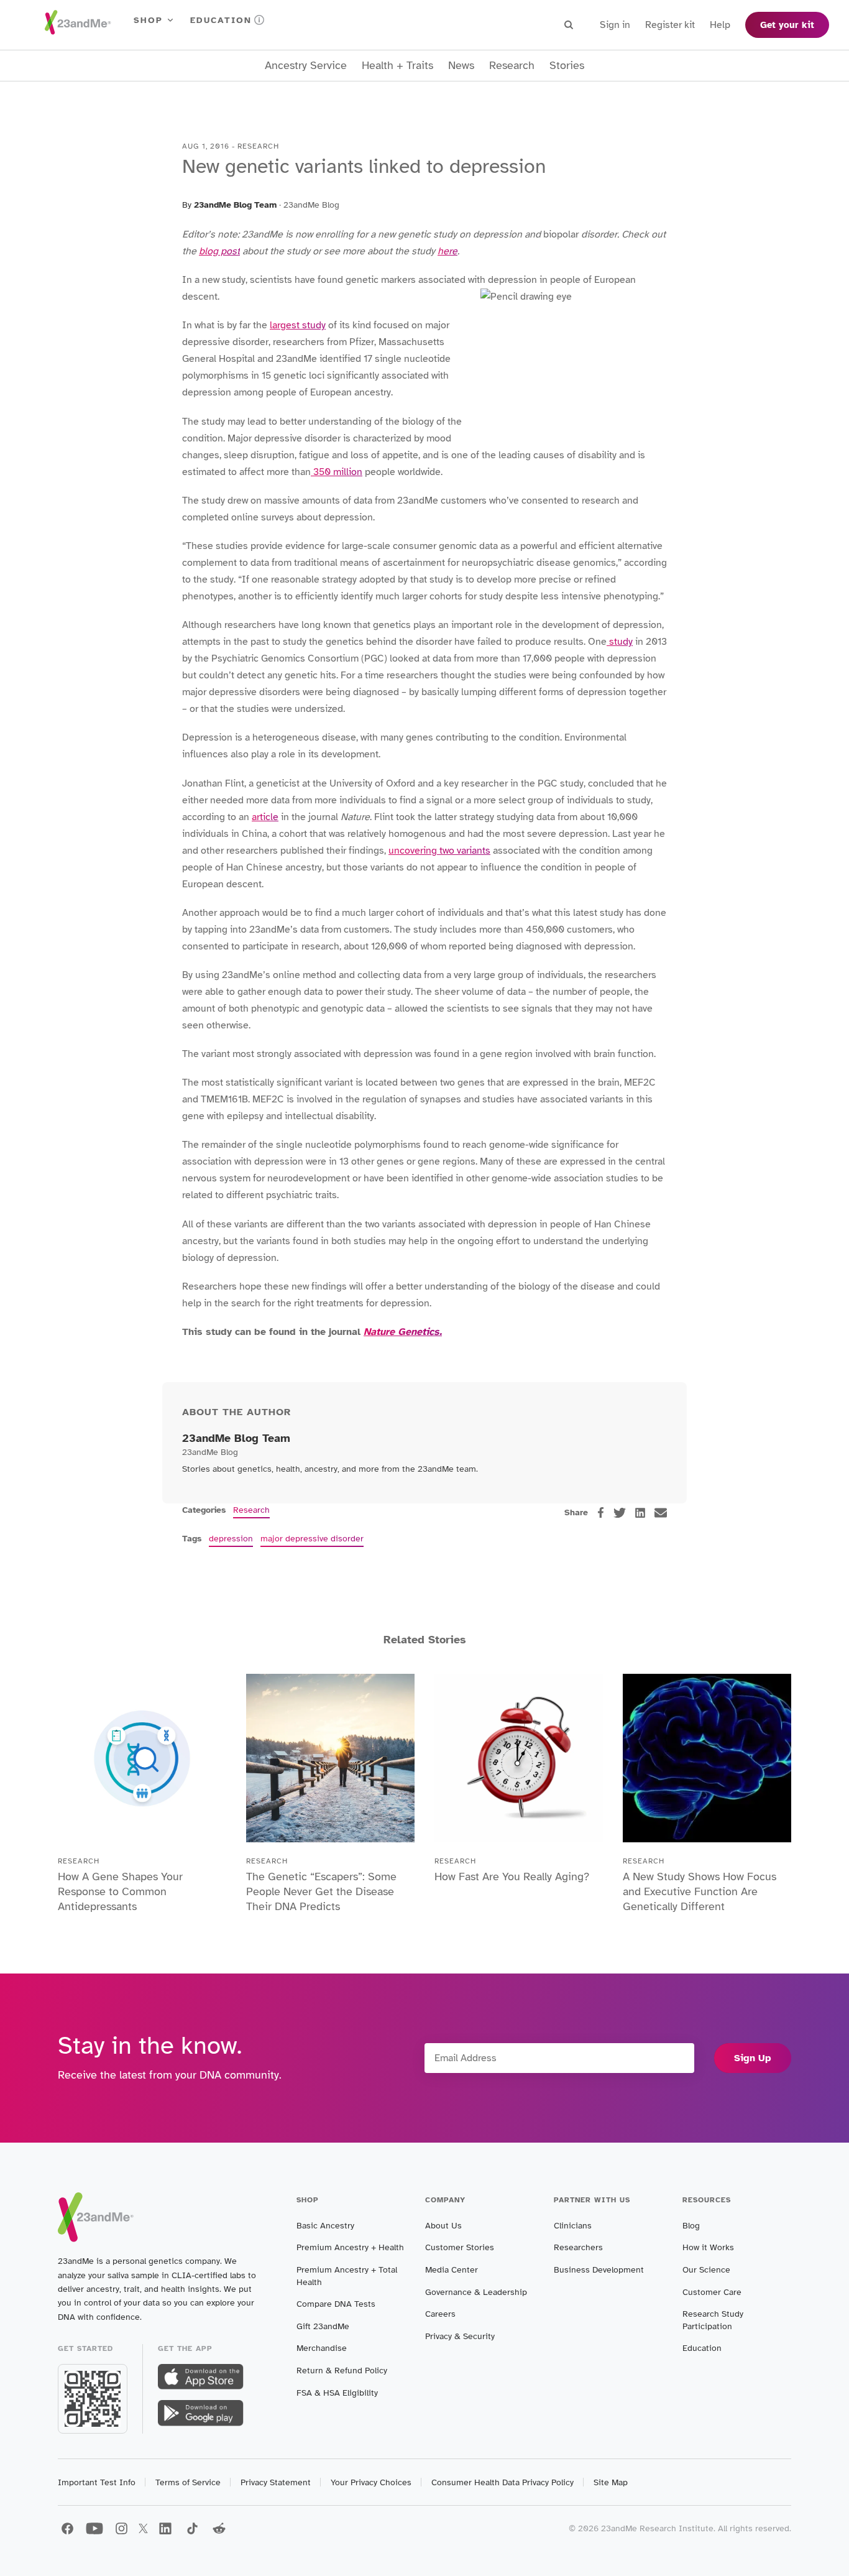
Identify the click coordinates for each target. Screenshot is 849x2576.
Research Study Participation (713, 2320)
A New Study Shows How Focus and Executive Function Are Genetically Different (700, 1891)
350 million (337, 472)
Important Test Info (97, 2482)
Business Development (599, 2270)
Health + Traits (397, 66)
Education (221, 20)
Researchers (578, 2247)
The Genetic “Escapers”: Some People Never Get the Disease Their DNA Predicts (321, 1891)
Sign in (615, 25)
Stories (567, 66)
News (461, 66)
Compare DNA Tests (336, 2304)
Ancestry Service (306, 66)
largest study (298, 325)
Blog (691, 2226)
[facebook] (601, 1512)
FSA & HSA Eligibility (337, 2393)
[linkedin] (640, 1513)
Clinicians (573, 2226)
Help (720, 25)
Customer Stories (460, 2247)
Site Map (611, 2482)
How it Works (708, 2247)
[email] (661, 1513)
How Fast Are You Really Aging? (512, 1877)
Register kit (670, 25)
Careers (440, 2314)
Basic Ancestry (325, 2226)
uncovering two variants (439, 851)
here (447, 251)
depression (231, 1539)
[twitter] (620, 1513)
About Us (443, 2226)
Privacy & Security (460, 2336)
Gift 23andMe (323, 2326)
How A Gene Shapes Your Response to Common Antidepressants (120, 1891)
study (620, 642)
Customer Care (712, 2292)
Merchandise (322, 2348)
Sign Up (753, 2058)
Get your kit (787, 25)
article (265, 817)
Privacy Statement (276, 2482)
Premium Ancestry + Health (350, 2247)
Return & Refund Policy (342, 2371)
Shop (148, 20)
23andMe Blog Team (235, 205)
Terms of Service (188, 2482)
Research (512, 66)
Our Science (706, 2270)
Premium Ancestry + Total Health (347, 2276)
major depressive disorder (312, 1539)
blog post (219, 251)
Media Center (452, 2270)
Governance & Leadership (476, 2292)
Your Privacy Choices (371, 2482)
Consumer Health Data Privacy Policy (503, 2482)
